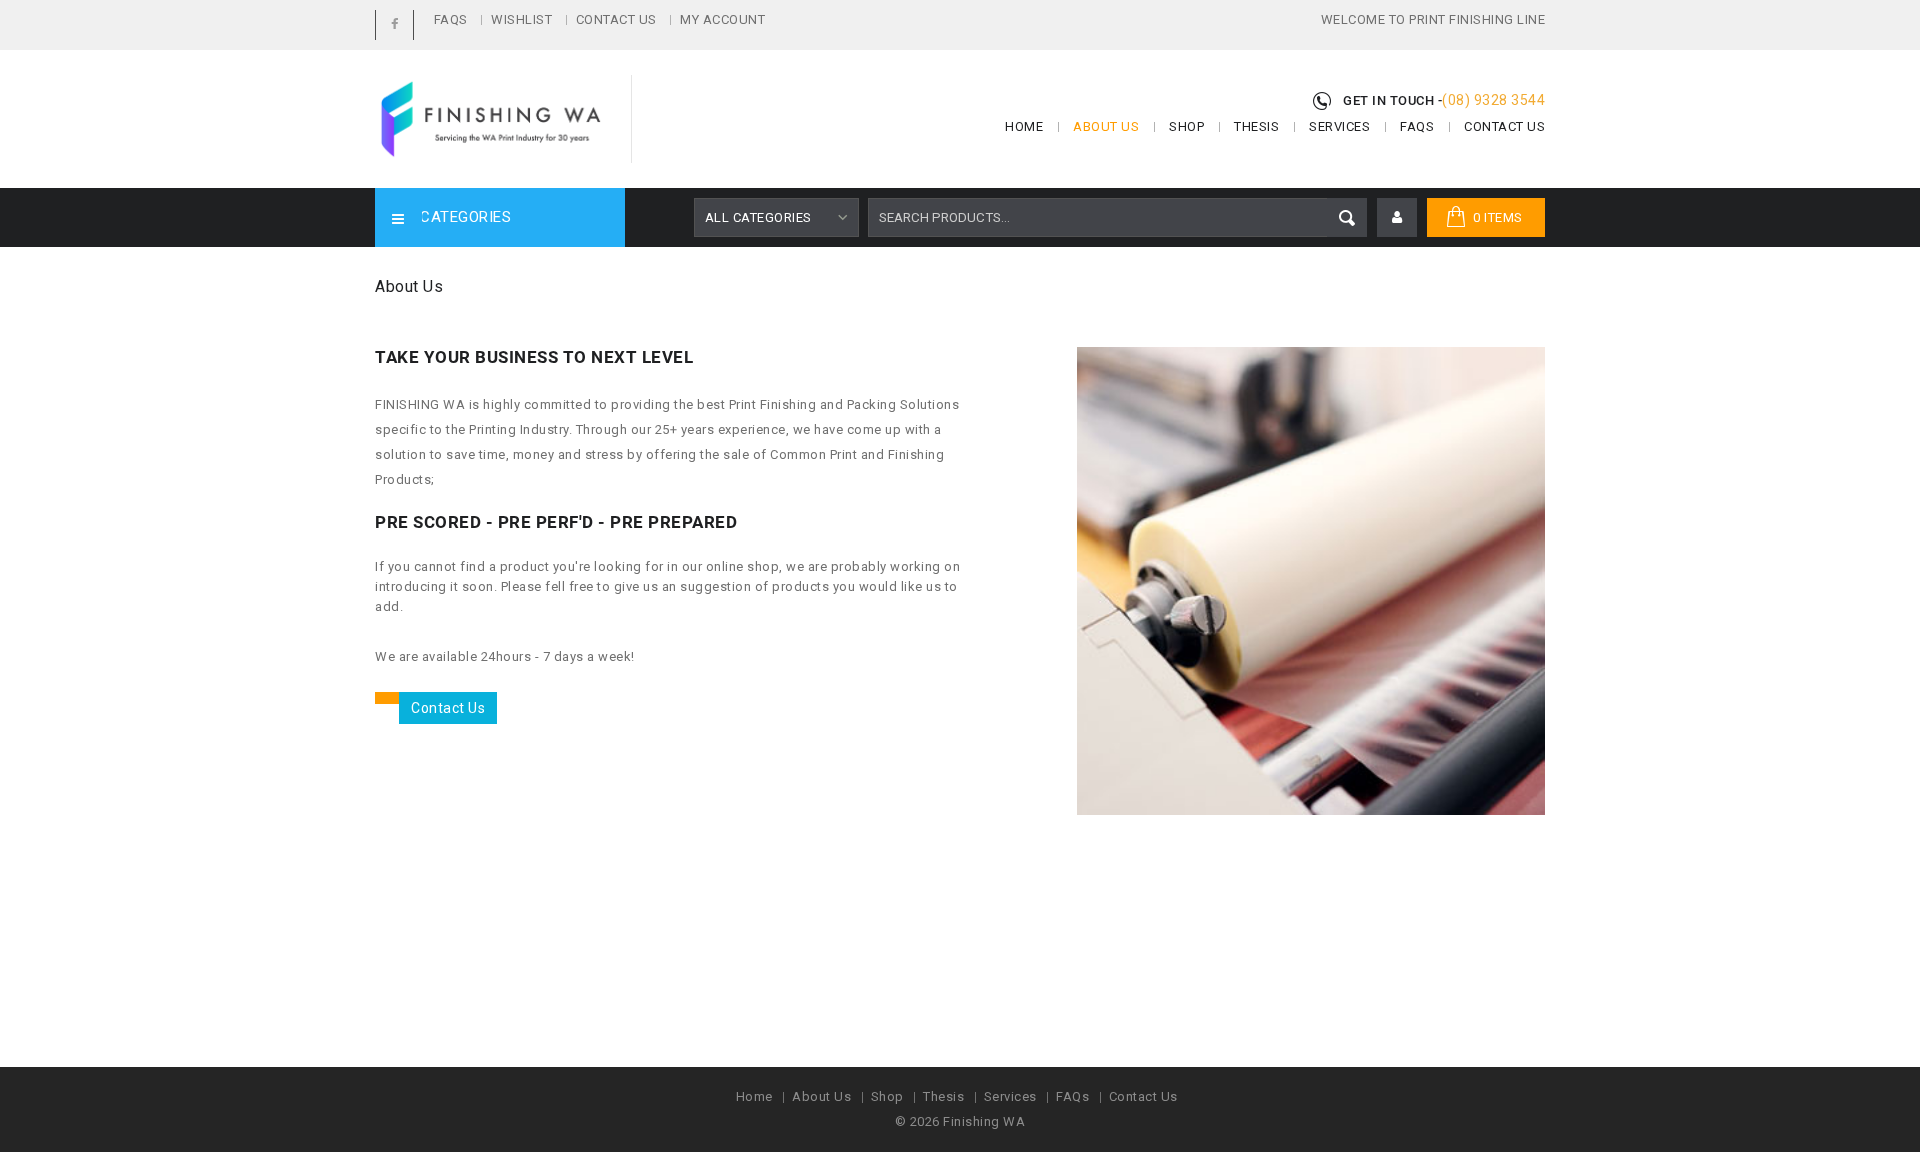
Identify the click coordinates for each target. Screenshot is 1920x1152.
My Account (722, 19)
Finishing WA (984, 1121)
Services (1339, 126)
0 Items (1498, 217)
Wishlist (521, 19)
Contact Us (616, 19)
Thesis (1256, 126)
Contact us (448, 708)
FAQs (451, 19)
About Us (1106, 126)
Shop (1186, 126)
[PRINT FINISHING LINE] (490, 119)
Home (1024, 126)
